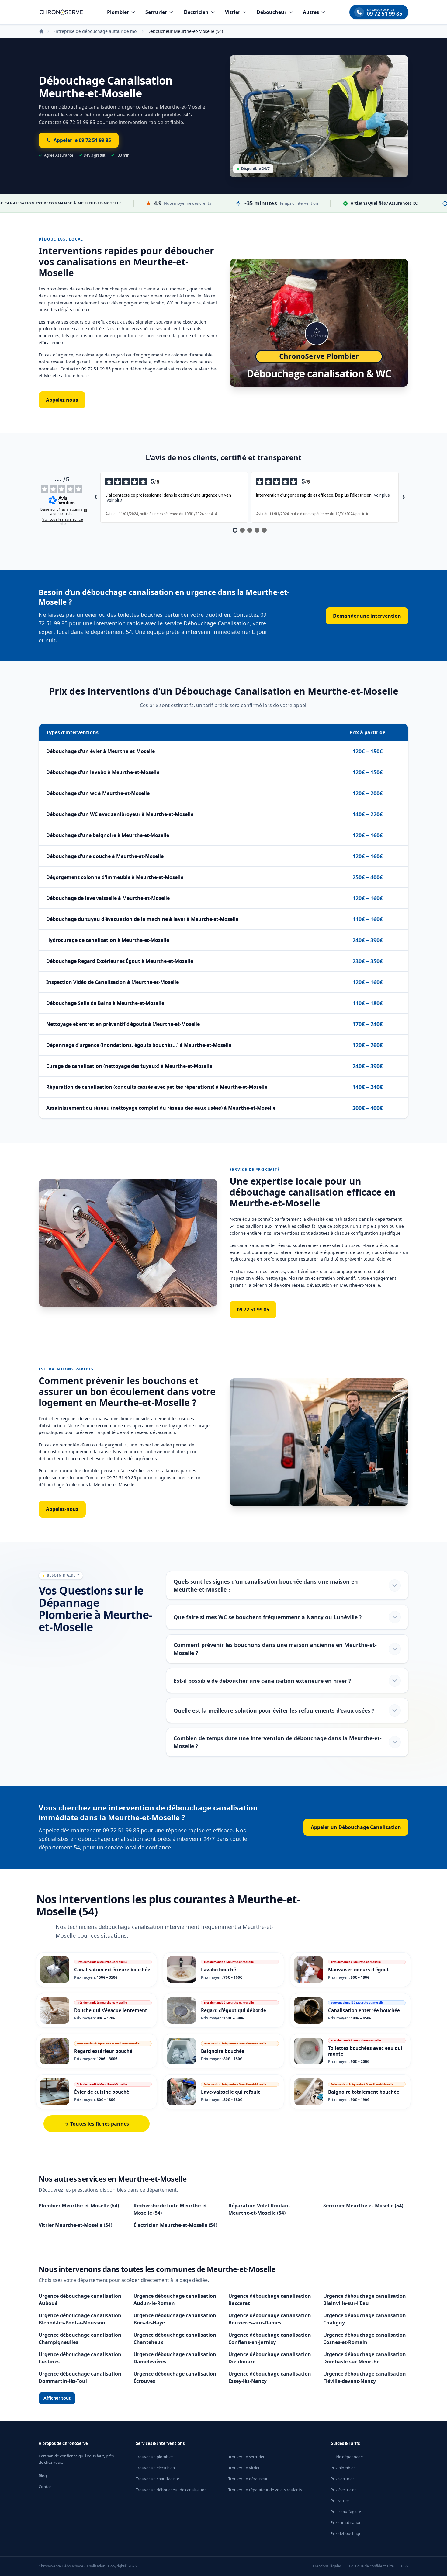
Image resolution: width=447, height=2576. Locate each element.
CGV (405, 2566)
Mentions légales (327, 2566)
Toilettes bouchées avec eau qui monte (365, 2051)
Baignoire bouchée (223, 2051)
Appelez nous (62, 400)
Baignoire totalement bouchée (364, 2092)
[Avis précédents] (95, 498)
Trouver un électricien (155, 2468)
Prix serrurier (342, 2479)
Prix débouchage (346, 2533)
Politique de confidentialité (371, 2566)
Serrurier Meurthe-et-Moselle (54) (363, 2206)
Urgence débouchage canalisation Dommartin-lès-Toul (80, 2377)
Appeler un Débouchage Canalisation (356, 1827)
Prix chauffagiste (346, 2512)
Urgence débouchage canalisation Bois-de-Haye (175, 2319)
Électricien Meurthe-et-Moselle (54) (175, 2225)
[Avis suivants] (404, 498)
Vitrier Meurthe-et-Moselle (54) (75, 2225)
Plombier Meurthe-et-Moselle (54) (79, 2206)
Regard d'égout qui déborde (234, 2010)
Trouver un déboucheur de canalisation (171, 2490)
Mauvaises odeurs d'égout (359, 1970)
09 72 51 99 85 (253, 1310)
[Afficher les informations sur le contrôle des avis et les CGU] (85, 510)
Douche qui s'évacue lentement (111, 2010)
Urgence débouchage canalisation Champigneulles (80, 2338)
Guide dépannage (347, 2457)
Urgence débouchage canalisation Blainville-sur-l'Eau (365, 2300)
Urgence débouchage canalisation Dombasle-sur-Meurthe (365, 2358)
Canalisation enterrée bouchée (364, 2010)
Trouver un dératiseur (248, 2479)
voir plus (115, 500)
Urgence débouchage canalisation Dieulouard (270, 2358)
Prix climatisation (346, 2522)
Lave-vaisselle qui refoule (231, 2092)
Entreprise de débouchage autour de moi (95, 31)
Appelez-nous (62, 1509)
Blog (43, 2476)
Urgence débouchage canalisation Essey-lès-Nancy (270, 2377)
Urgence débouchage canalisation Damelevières (175, 2358)
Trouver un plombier (154, 2457)
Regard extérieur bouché (103, 2051)
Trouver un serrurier (246, 2457)
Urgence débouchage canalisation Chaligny (365, 2319)
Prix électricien (344, 2490)
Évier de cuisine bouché (102, 2092)
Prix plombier (343, 2468)
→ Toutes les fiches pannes (97, 2124)
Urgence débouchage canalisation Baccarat (270, 2300)
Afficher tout (57, 2398)
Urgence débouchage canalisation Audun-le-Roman (175, 2300)
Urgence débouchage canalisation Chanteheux (175, 2338)
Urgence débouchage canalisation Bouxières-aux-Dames (270, 2319)
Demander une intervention (367, 616)
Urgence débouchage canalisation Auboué (80, 2300)
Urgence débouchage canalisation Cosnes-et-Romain (365, 2338)
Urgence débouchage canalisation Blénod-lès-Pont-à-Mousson (80, 2319)
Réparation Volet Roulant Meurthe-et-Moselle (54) (259, 2209)
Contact (46, 2487)
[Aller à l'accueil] (61, 12)
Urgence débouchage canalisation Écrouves (175, 2377)
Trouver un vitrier (244, 2468)
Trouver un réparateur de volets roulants (265, 2490)
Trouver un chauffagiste (158, 2479)
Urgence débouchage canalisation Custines (80, 2358)
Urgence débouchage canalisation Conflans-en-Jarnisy (270, 2338)
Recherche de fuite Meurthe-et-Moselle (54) (171, 2209)
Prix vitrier (340, 2501)
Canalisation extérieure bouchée (112, 1970)
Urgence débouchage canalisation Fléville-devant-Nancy (365, 2377)
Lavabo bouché (218, 1970)
